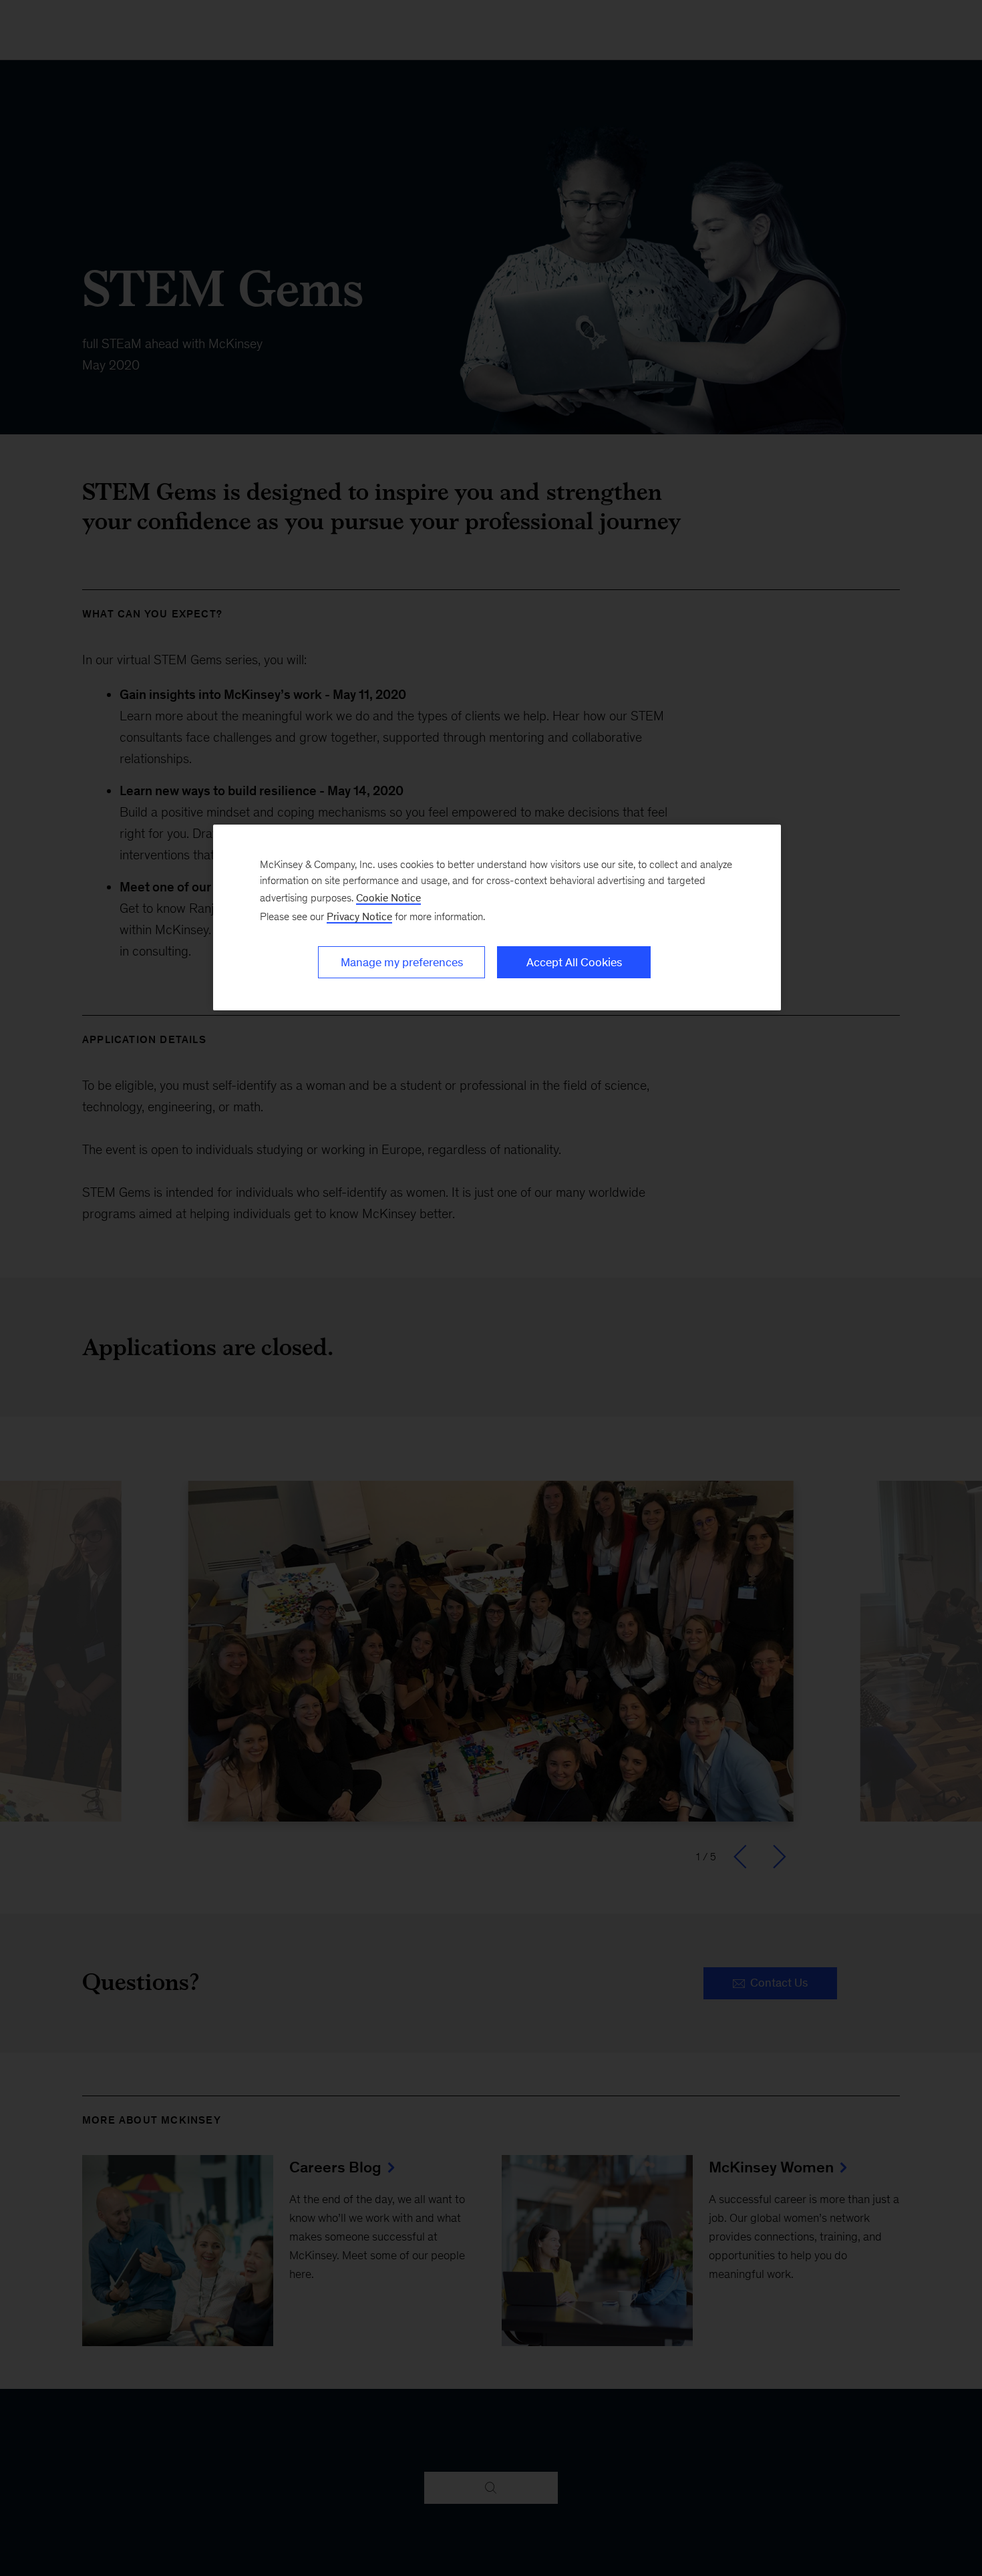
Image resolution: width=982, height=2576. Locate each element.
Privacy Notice (359, 916)
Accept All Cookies (574, 962)
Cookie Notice (388, 898)
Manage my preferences (402, 962)
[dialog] (497, 917)
